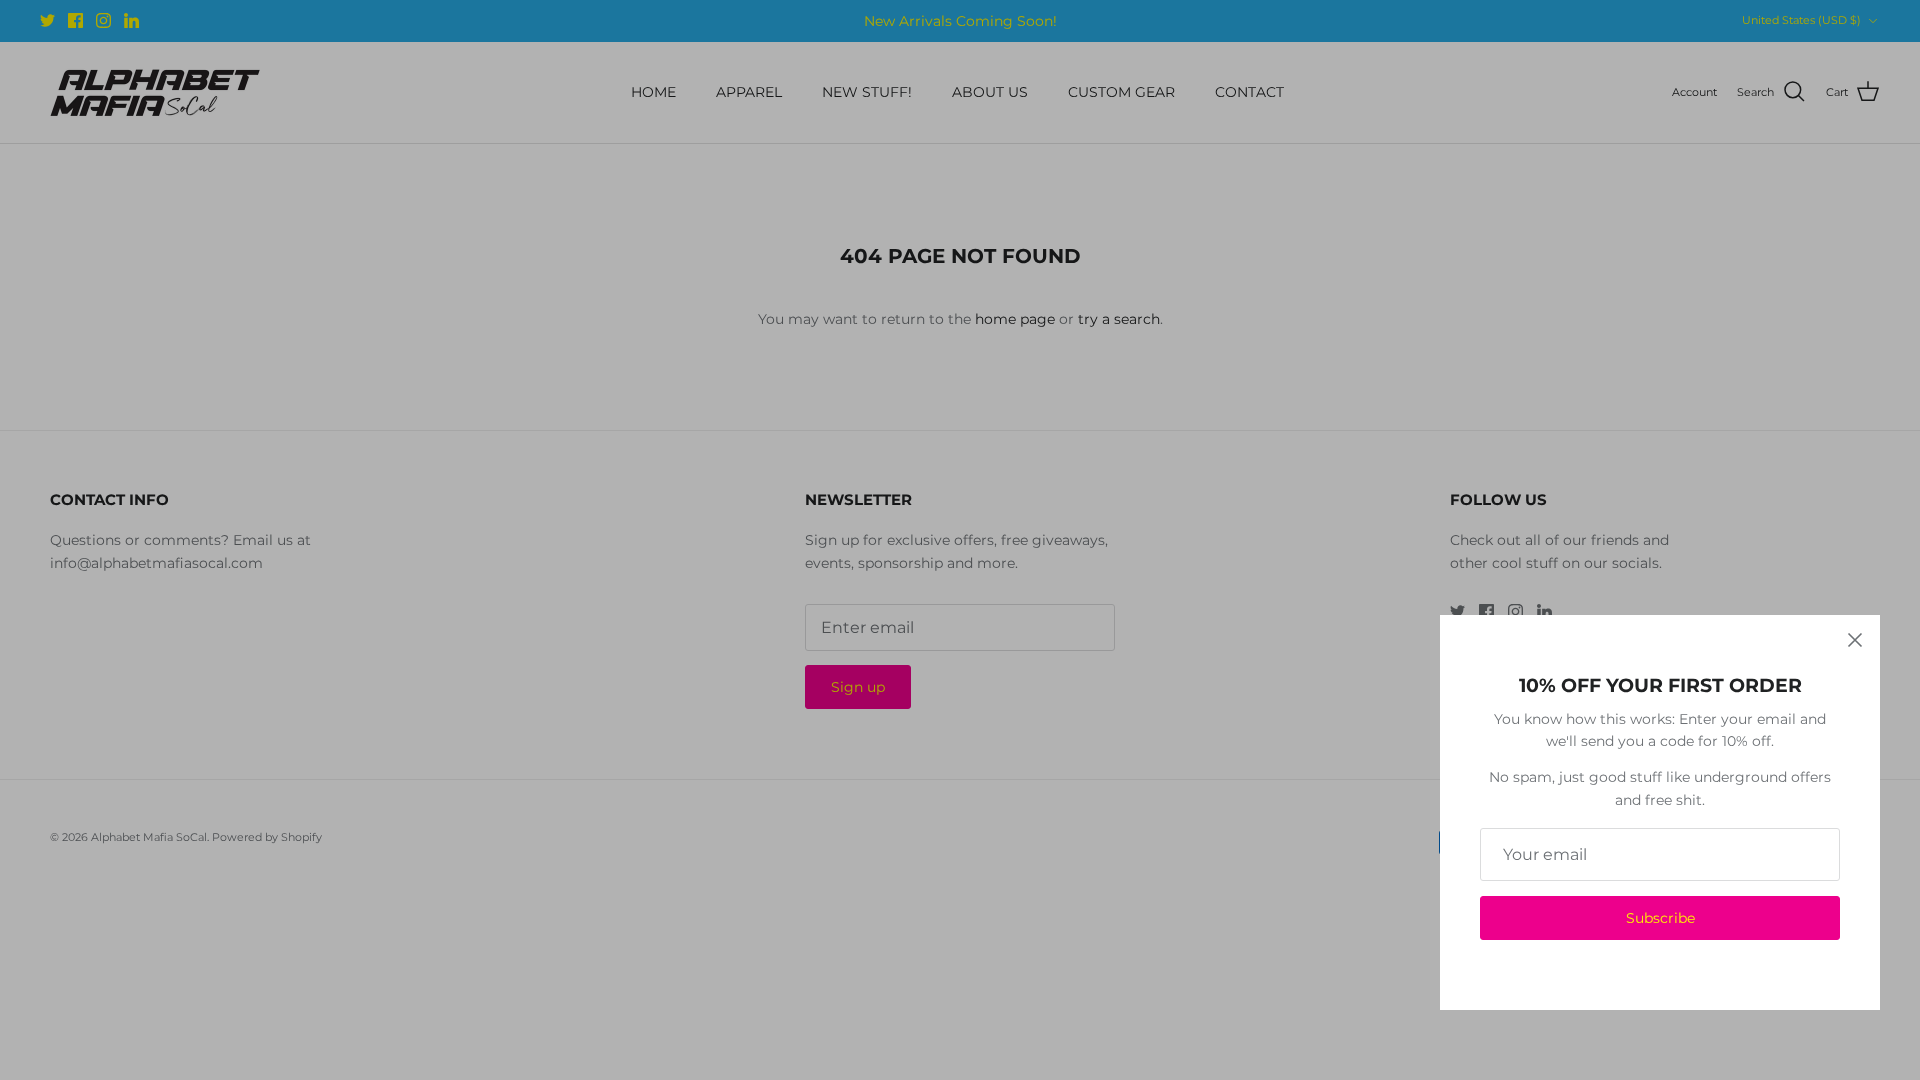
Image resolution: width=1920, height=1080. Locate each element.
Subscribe (1660, 918)
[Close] (1855, 640)
